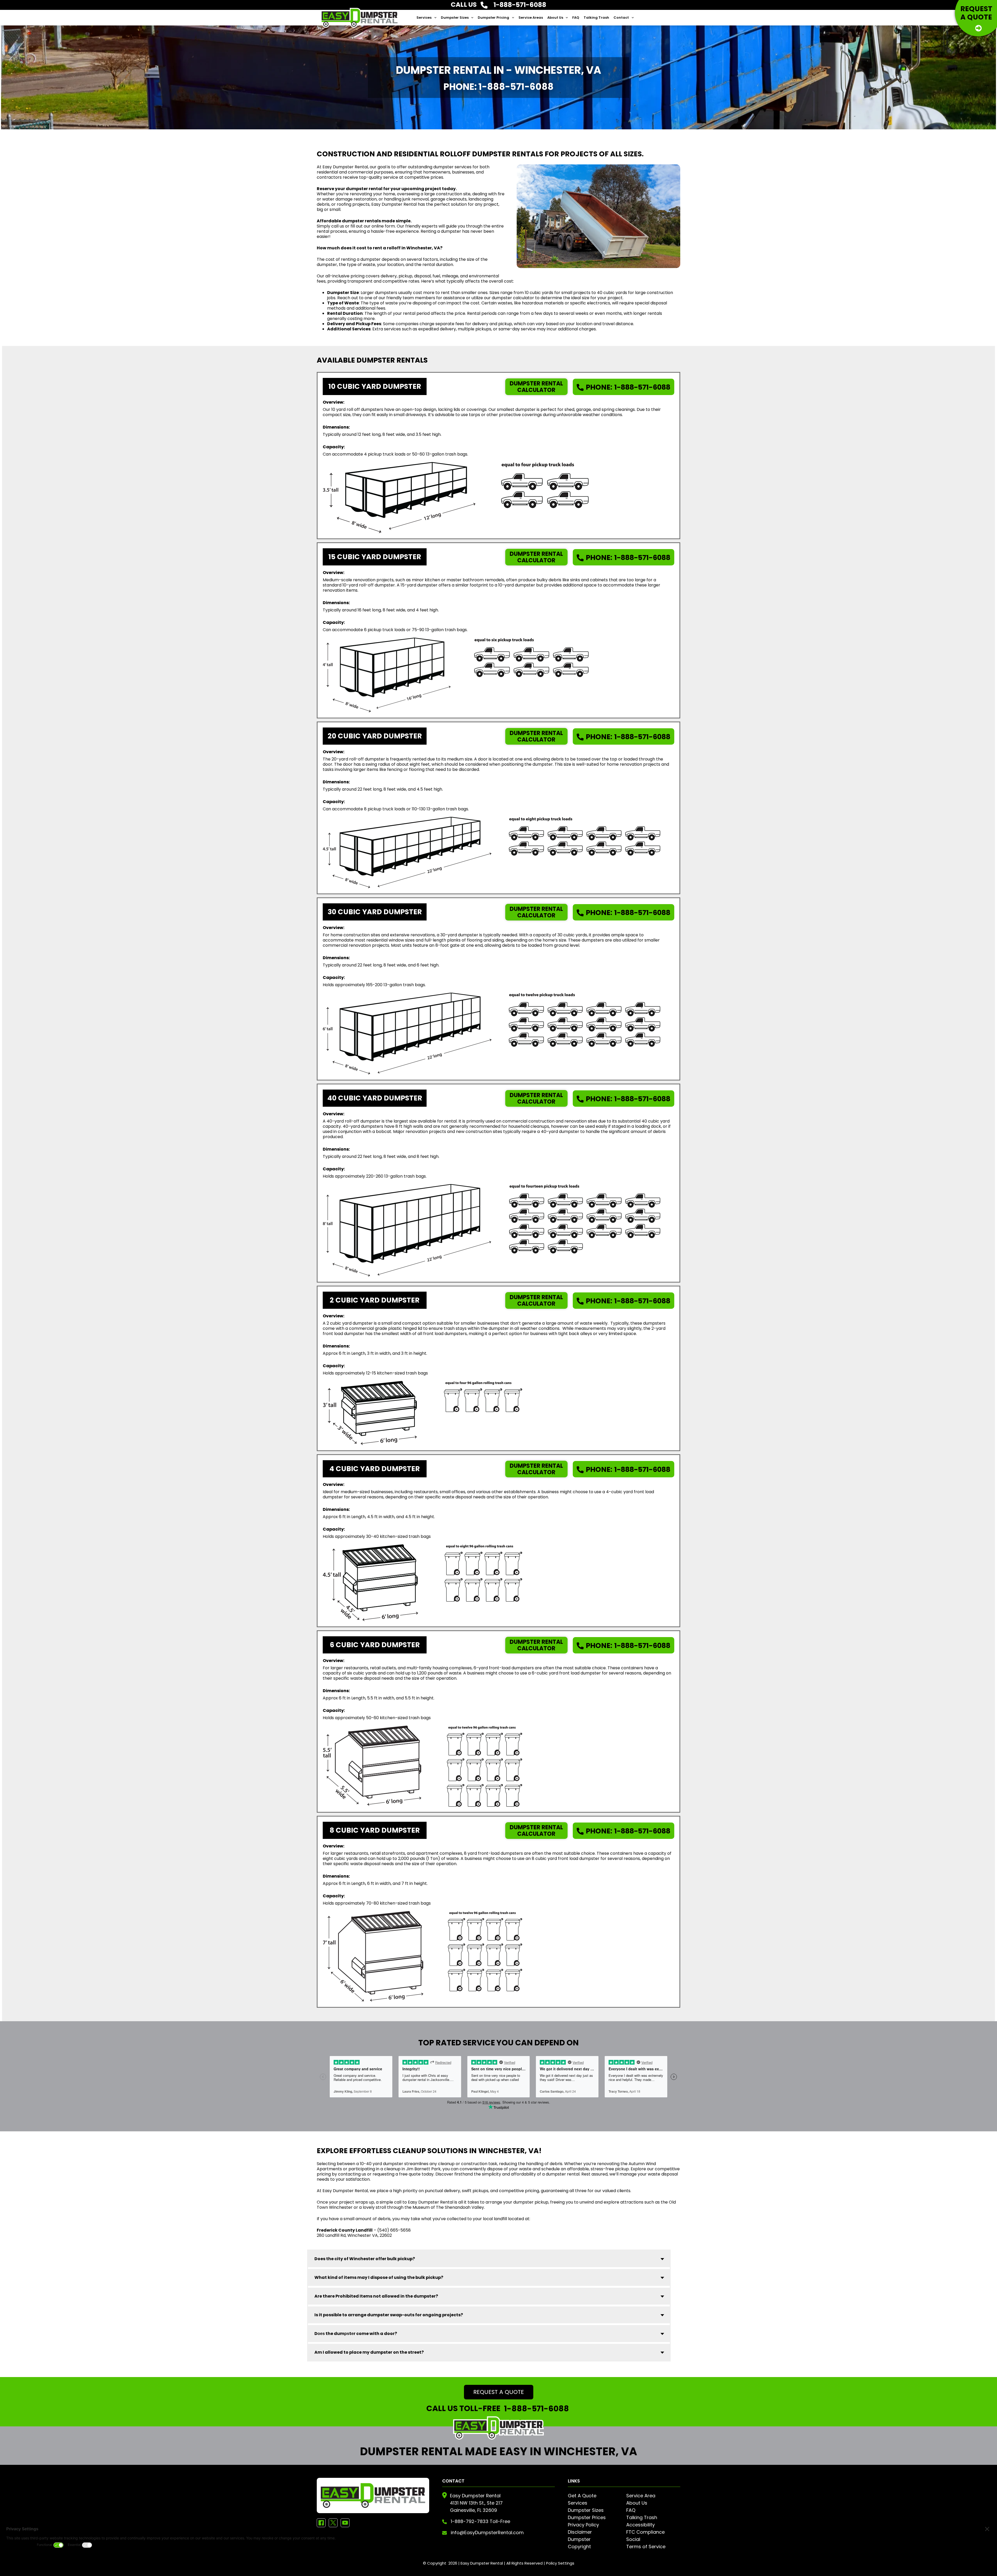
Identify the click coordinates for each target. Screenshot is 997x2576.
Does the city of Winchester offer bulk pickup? (365, 2259)
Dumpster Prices (587, 2517)
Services (424, 18)
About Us (555, 18)
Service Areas (531, 18)
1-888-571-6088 (628, 387)
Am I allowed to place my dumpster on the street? (369, 2352)
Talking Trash (596, 18)
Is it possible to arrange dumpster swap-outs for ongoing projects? (389, 2315)
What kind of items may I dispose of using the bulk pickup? (379, 2277)
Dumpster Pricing (493, 18)
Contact (621, 18)
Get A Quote (582, 2496)
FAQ (576, 18)
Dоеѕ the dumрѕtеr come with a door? (356, 2334)
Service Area (641, 2496)
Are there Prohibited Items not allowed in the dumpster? (376, 2296)
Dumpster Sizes (455, 18)
